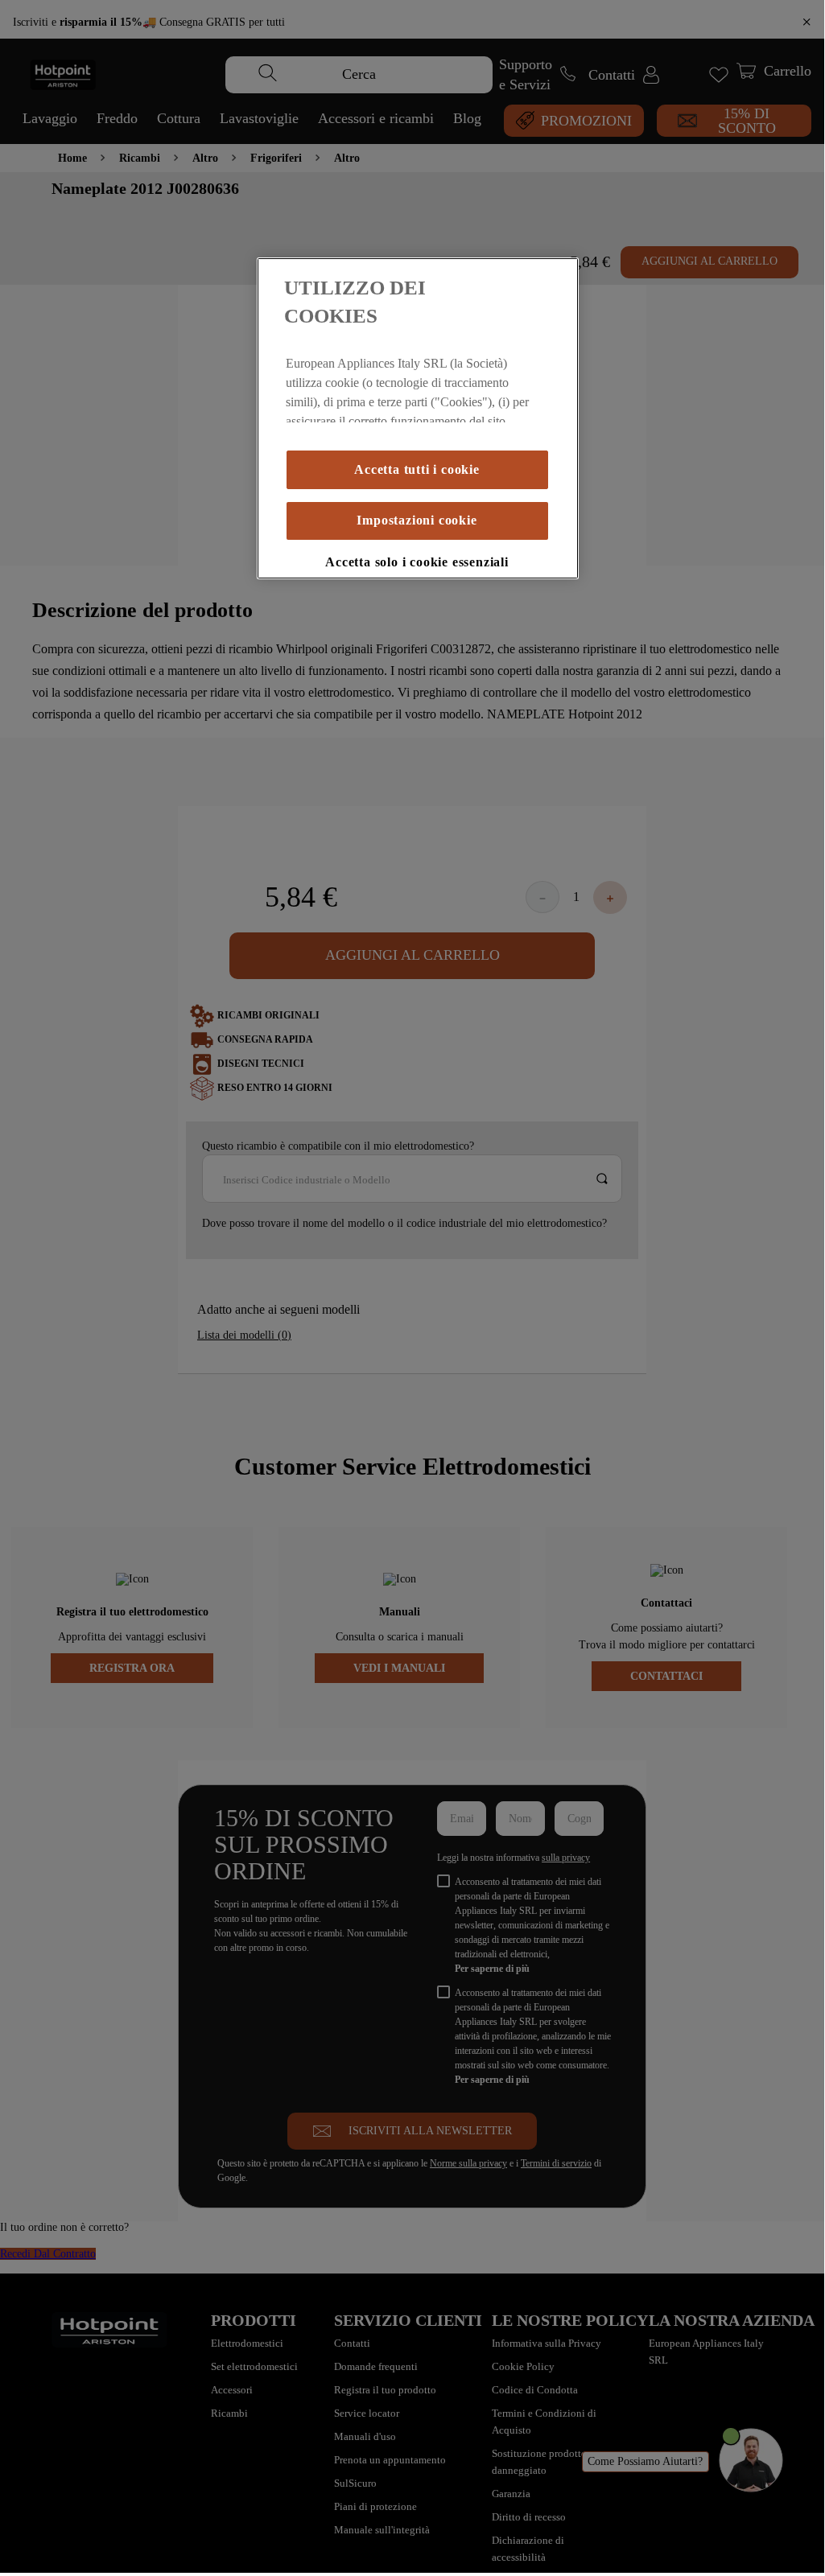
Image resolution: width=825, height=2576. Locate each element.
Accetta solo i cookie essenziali (417, 534)
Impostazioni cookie (417, 492)
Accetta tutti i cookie (417, 442)
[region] (418, 418)
